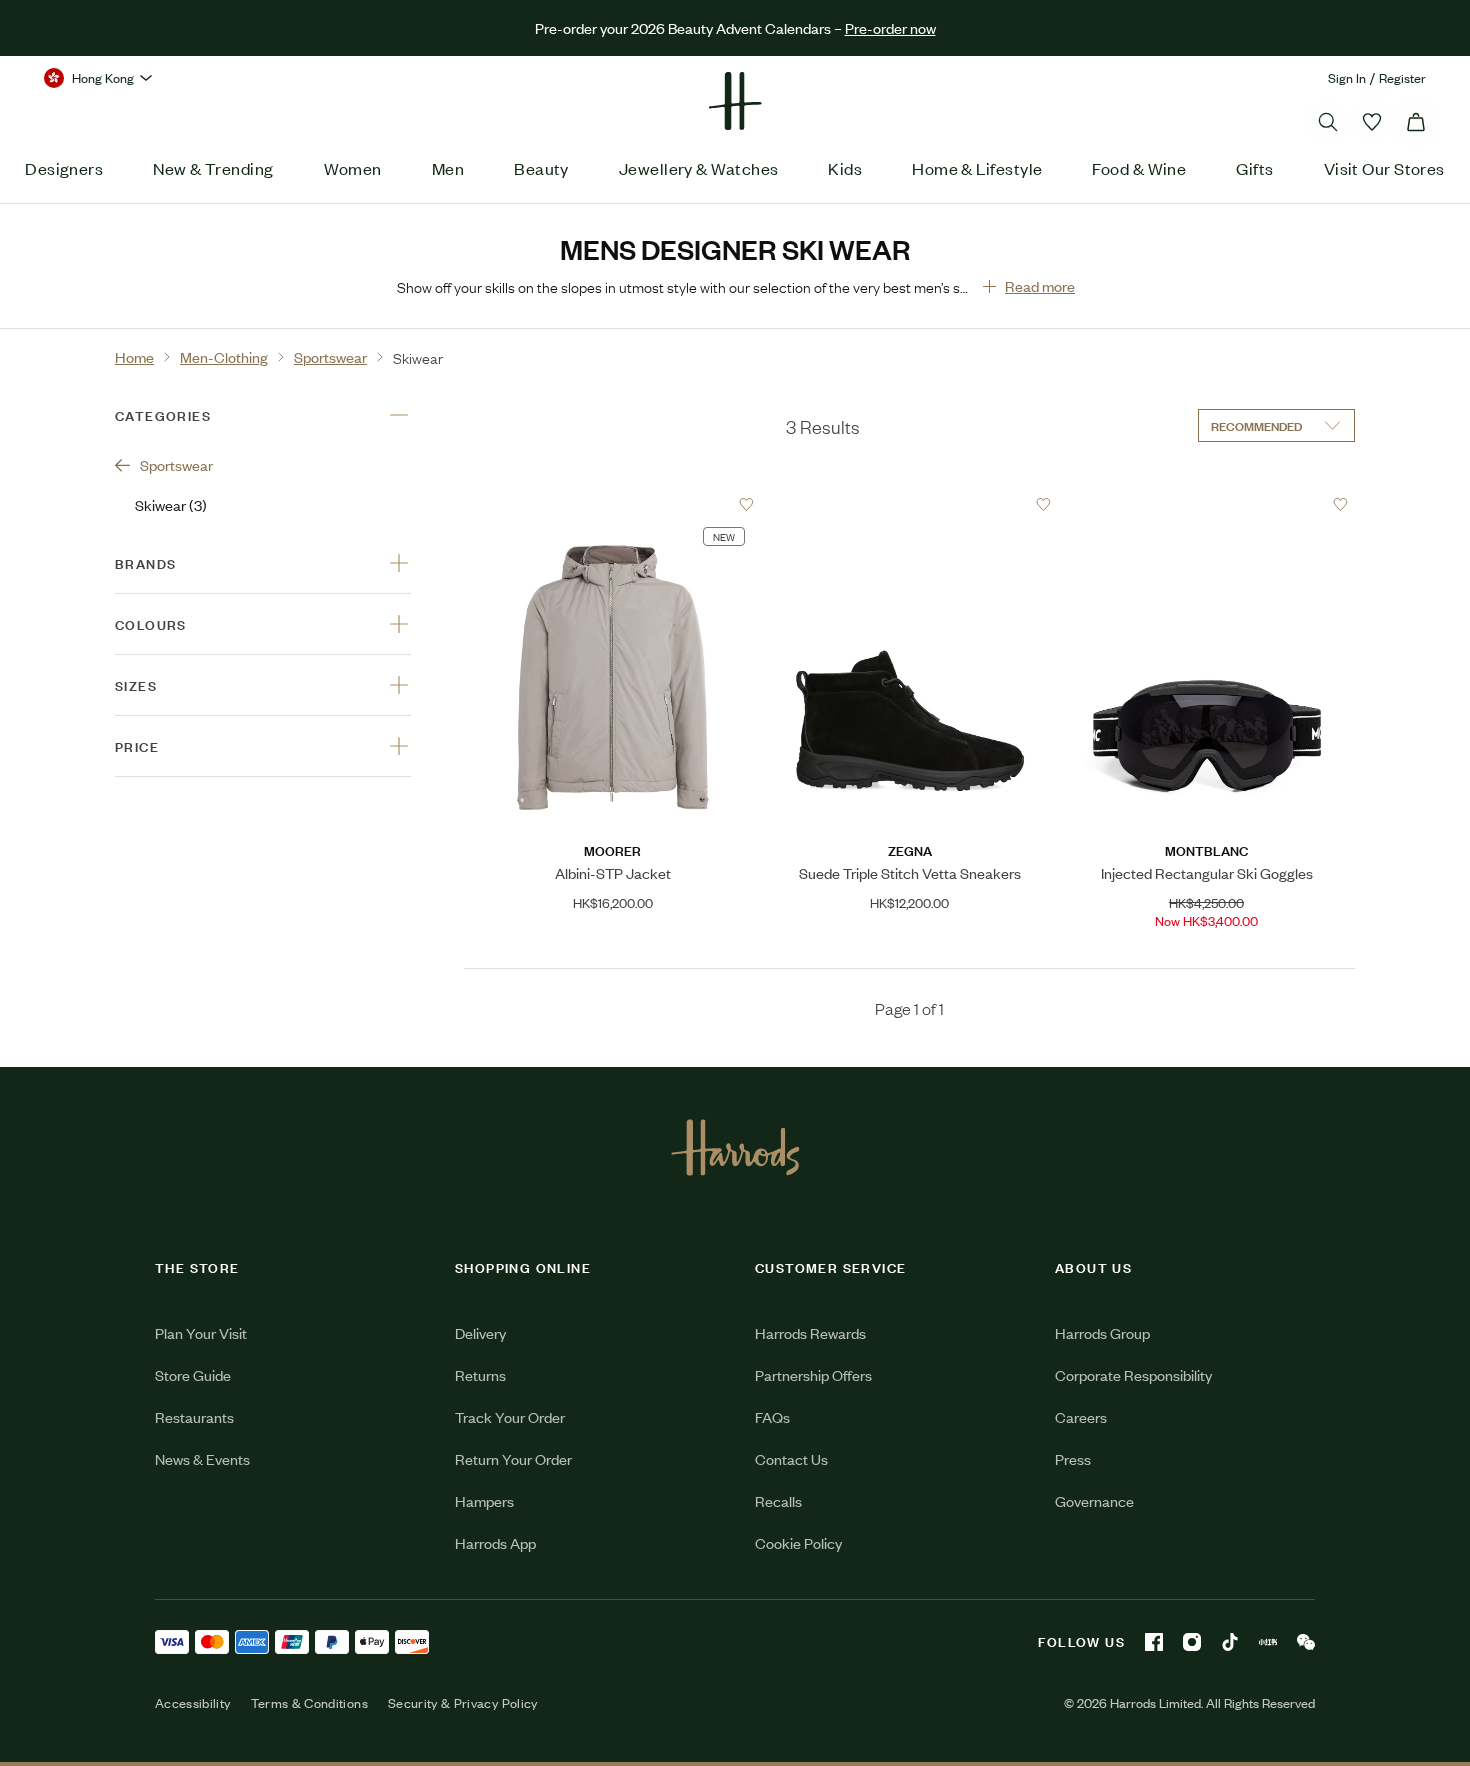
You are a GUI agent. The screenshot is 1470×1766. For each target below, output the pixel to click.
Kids (845, 168)
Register (1402, 77)
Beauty (541, 168)
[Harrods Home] (735, 101)
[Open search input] (1328, 122)
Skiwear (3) (171, 504)
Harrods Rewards (810, 1664)
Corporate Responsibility (1133, 1706)
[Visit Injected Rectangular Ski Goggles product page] (1207, 504)
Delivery (480, 1664)
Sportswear (176, 464)
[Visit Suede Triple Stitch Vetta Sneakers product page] (910, 504)
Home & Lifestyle (977, 168)
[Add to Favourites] (746, 504)
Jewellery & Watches (699, 168)
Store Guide (193, 1706)
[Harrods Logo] (735, 1479)
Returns (480, 1706)
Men (448, 168)
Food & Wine (1139, 168)
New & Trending (213, 168)
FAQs (772, 1748)
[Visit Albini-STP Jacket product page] (613, 504)
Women (353, 168)
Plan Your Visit (201, 1664)
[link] (726, 1223)
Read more (1040, 285)
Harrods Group (1102, 1664)
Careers (1081, 1748)
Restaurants (194, 1748)
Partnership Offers (813, 1706)
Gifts (1254, 168)
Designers (64, 168)
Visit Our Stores (1384, 168)
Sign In (1347, 77)
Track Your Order (510, 1748)
